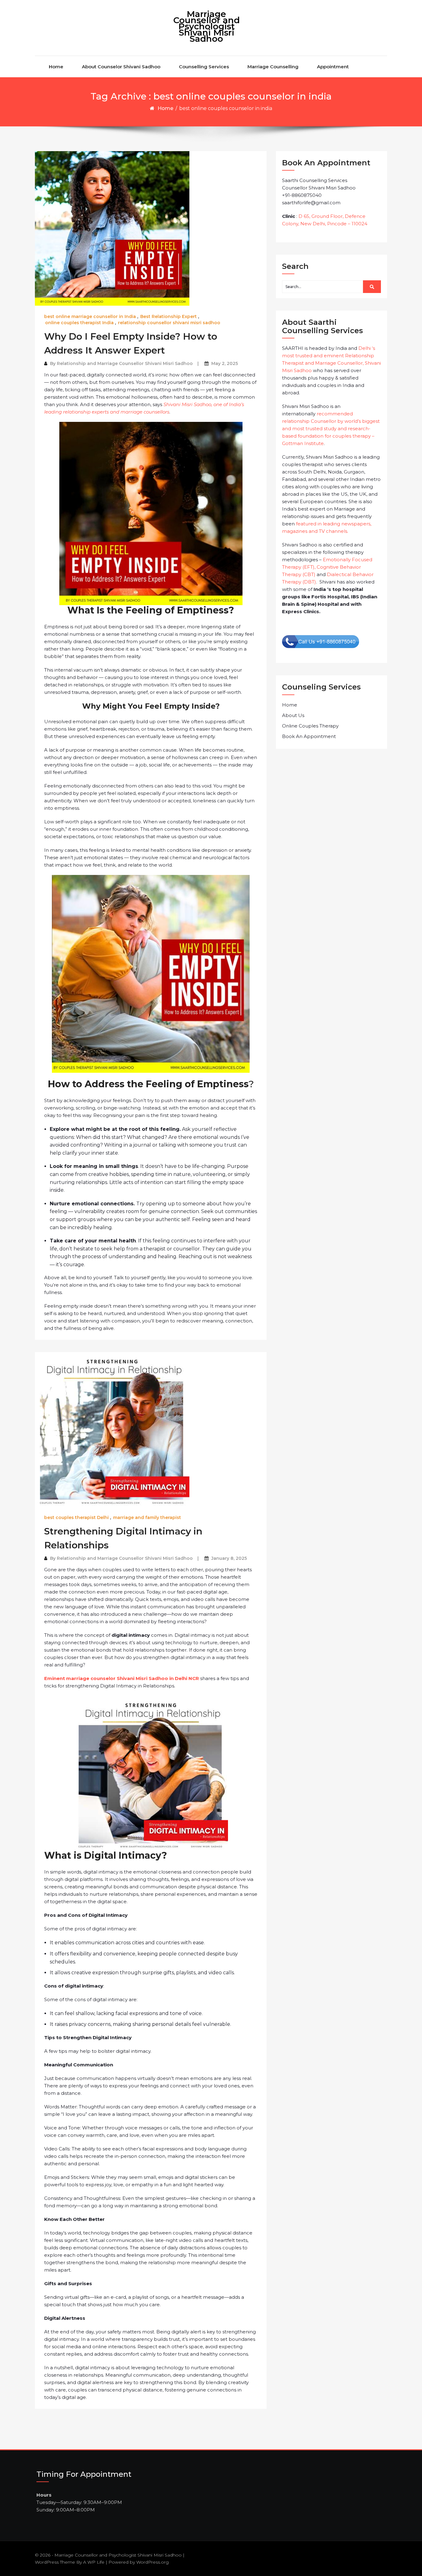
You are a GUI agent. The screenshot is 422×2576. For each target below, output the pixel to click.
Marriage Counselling (273, 67)
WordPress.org (152, 2562)
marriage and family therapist (147, 1517)
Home (56, 67)
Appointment (333, 67)
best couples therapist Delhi (76, 1517)
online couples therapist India (79, 323)
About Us (293, 715)
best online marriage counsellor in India (90, 316)
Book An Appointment (309, 736)
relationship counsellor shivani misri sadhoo (169, 323)
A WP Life (94, 2562)
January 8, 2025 (229, 1558)
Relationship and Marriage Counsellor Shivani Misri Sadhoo (125, 363)
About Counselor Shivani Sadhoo (121, 67)
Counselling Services (204, 67)
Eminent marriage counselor (115, 1678)
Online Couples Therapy (310, 726)
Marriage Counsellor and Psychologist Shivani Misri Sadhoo (207, 26)
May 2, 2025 (225, 363)
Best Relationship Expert (169, 316)
